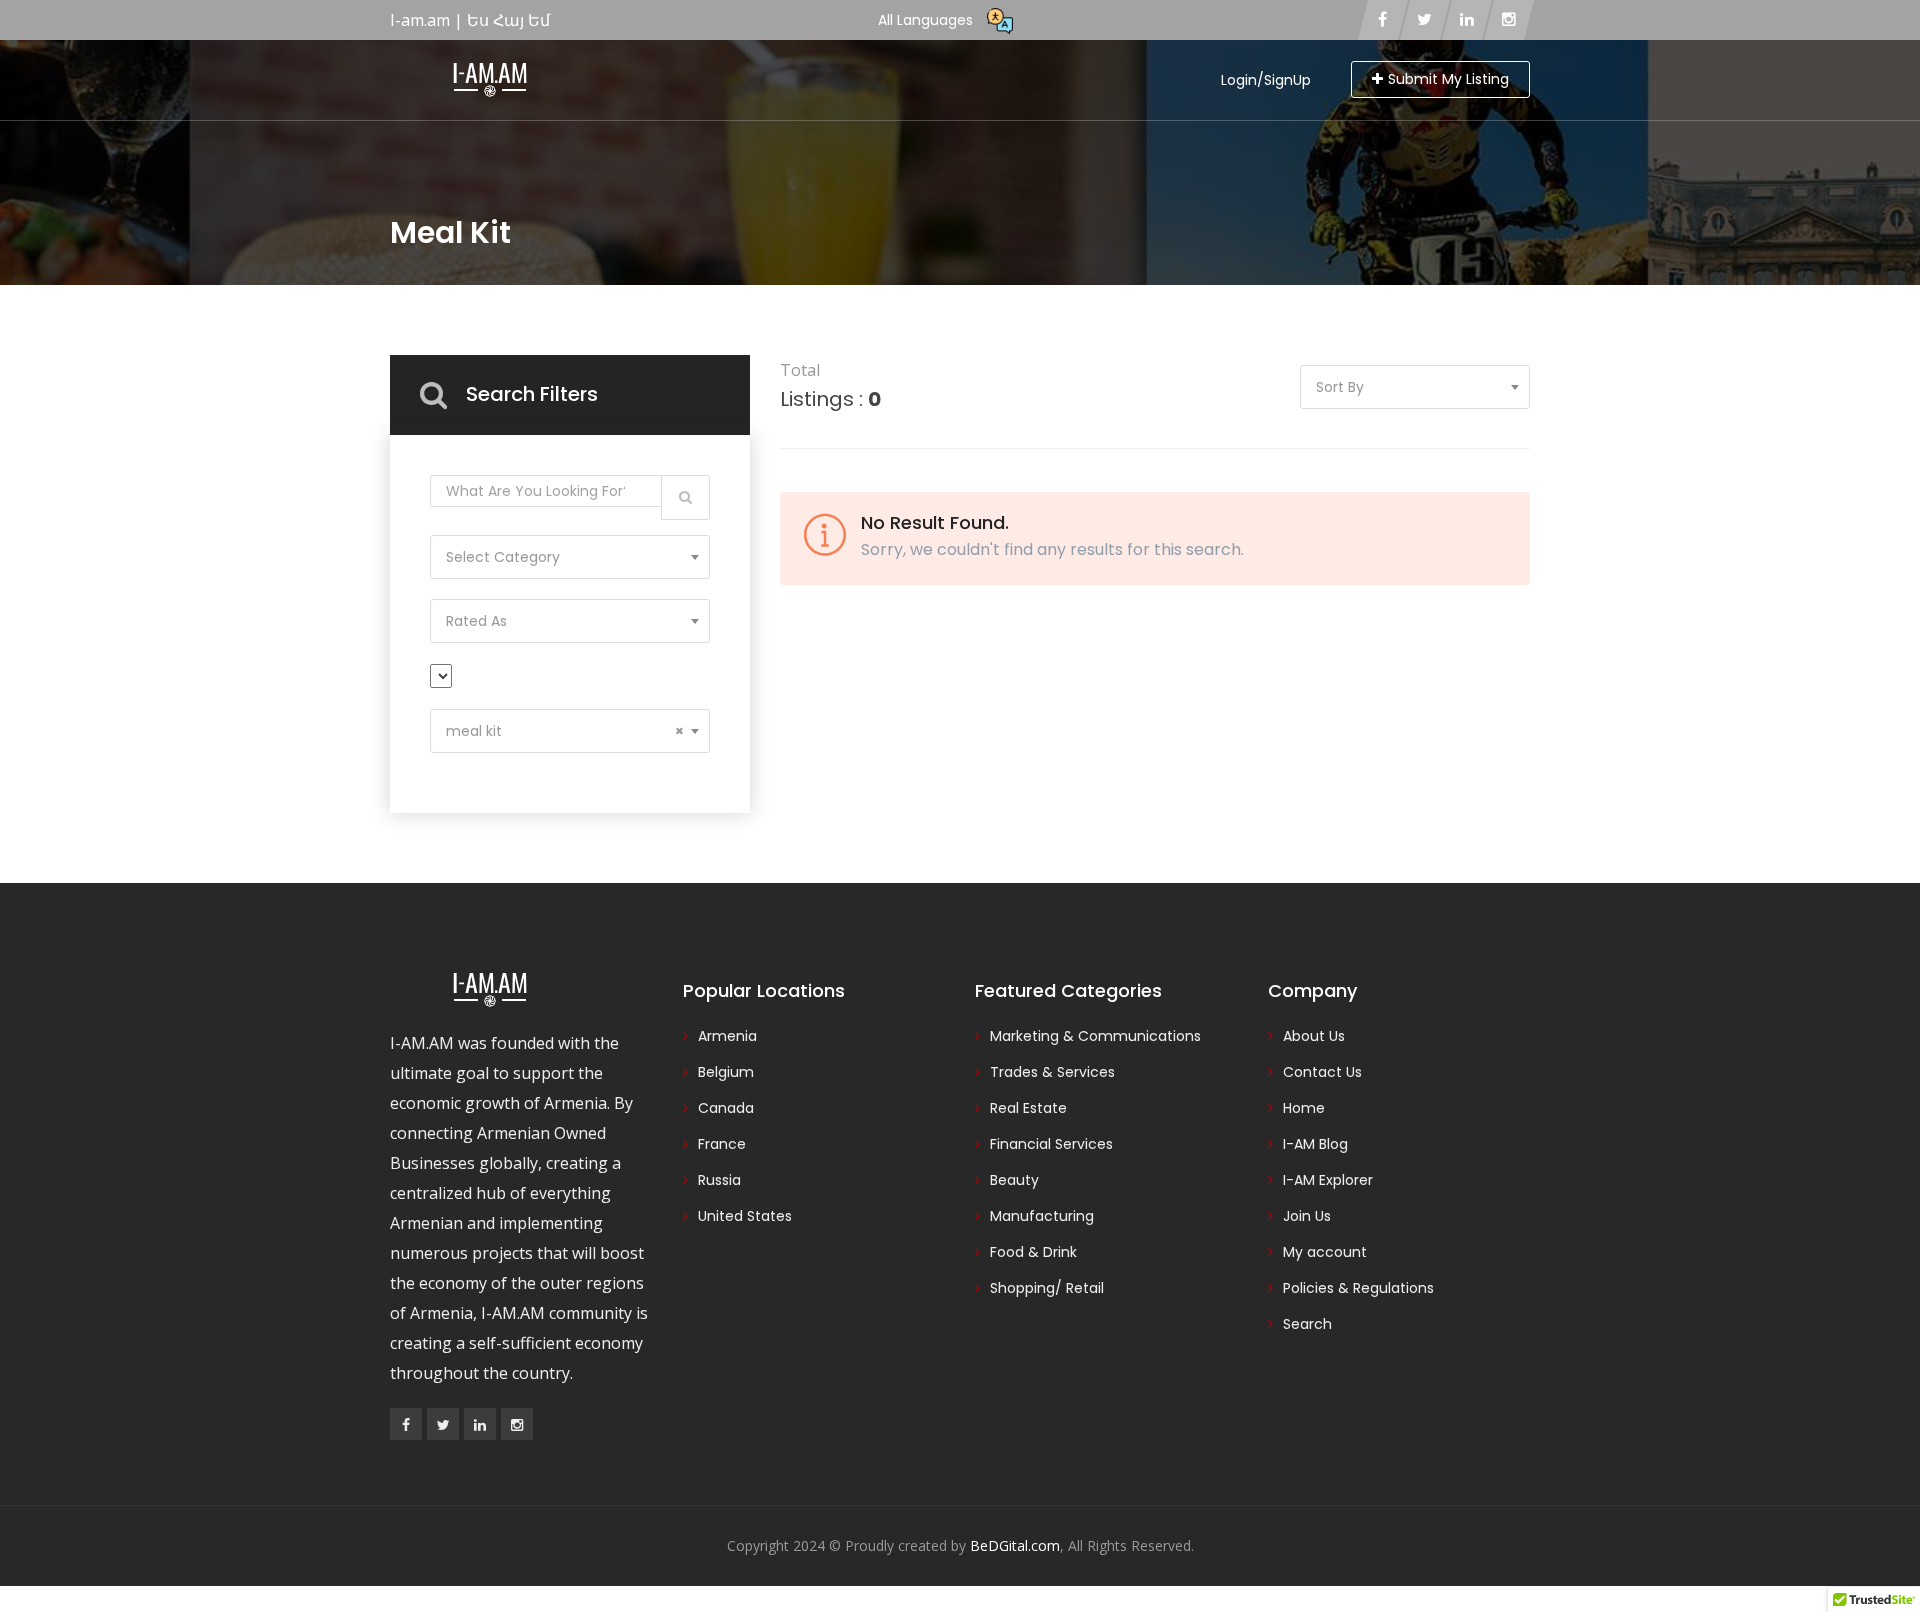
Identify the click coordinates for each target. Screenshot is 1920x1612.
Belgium (726, 1072)
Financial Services (1051, 1144)
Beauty (1014, 1180)
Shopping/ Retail (1047, 1288)
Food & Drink (1033, 1252)
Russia (719, 1180)
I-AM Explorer (1328, 1180)
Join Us (1307, 1216)
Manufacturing (1042, 1216)
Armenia (727, 1036)
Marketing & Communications (1095, 1036)
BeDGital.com (1015, 1545)
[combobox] (570, 557)
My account (1325, 1252)
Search (1307, 1324)
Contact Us (1322, 1072)
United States (745, 1216)
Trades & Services (1052, 1072)
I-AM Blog (1315, 1144)
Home (1304, 1108)
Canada (726, 1108)
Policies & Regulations (1358, 1288)
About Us (1314, 1036)
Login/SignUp (1266, 80)
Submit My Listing (1448, 79)
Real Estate (1028, 1108)
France (722, 1144)
